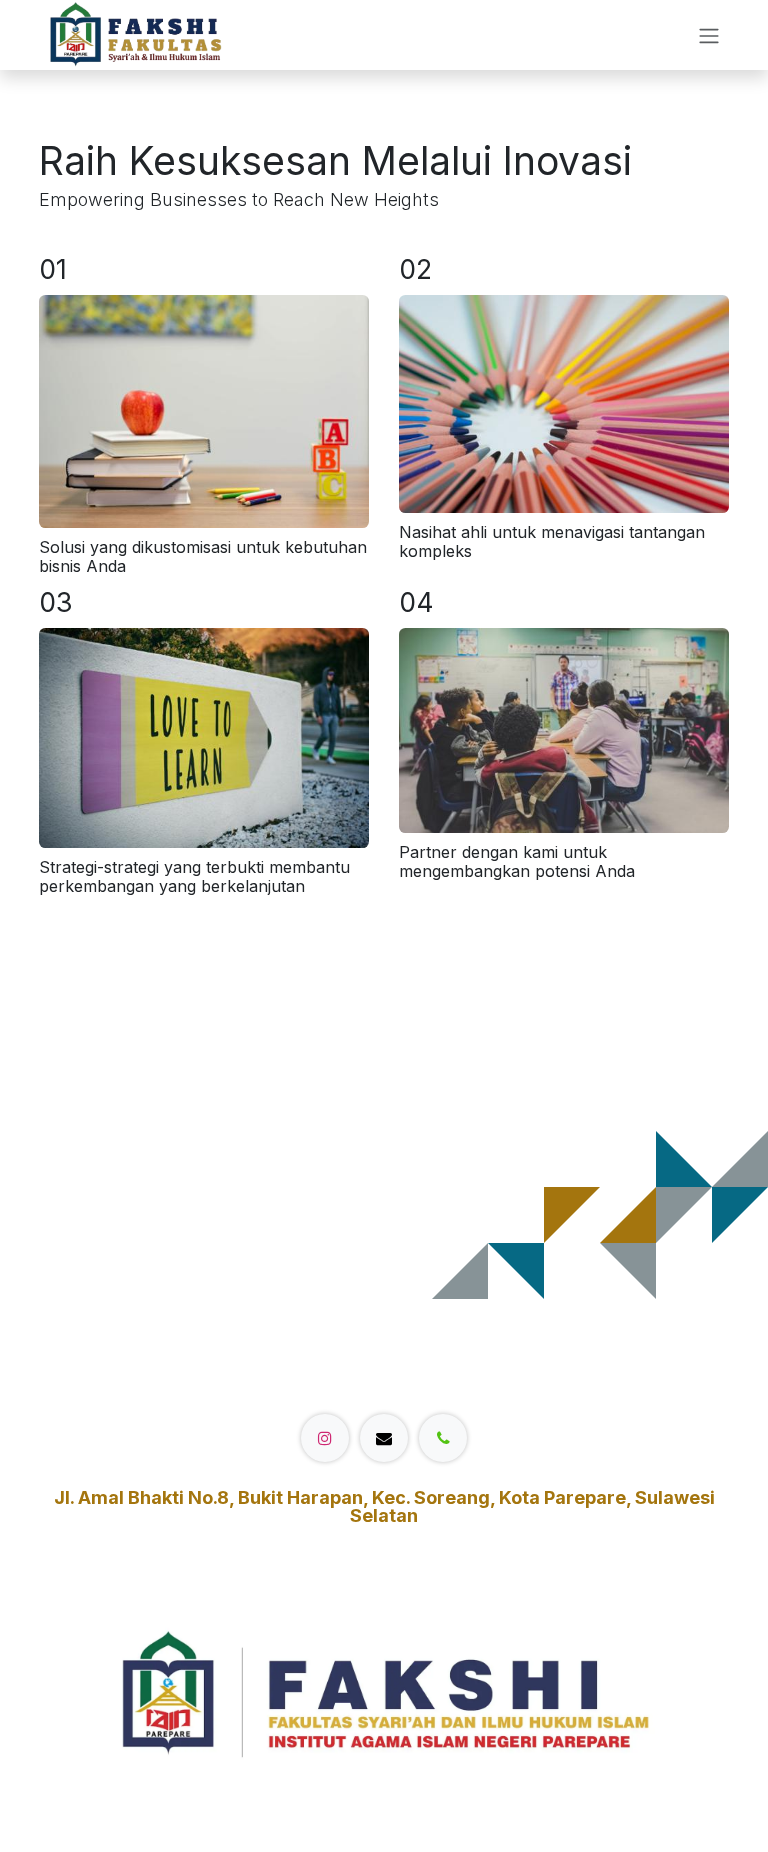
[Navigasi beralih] (709, 35)
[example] (384, 1438)
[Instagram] (325, 1438)
